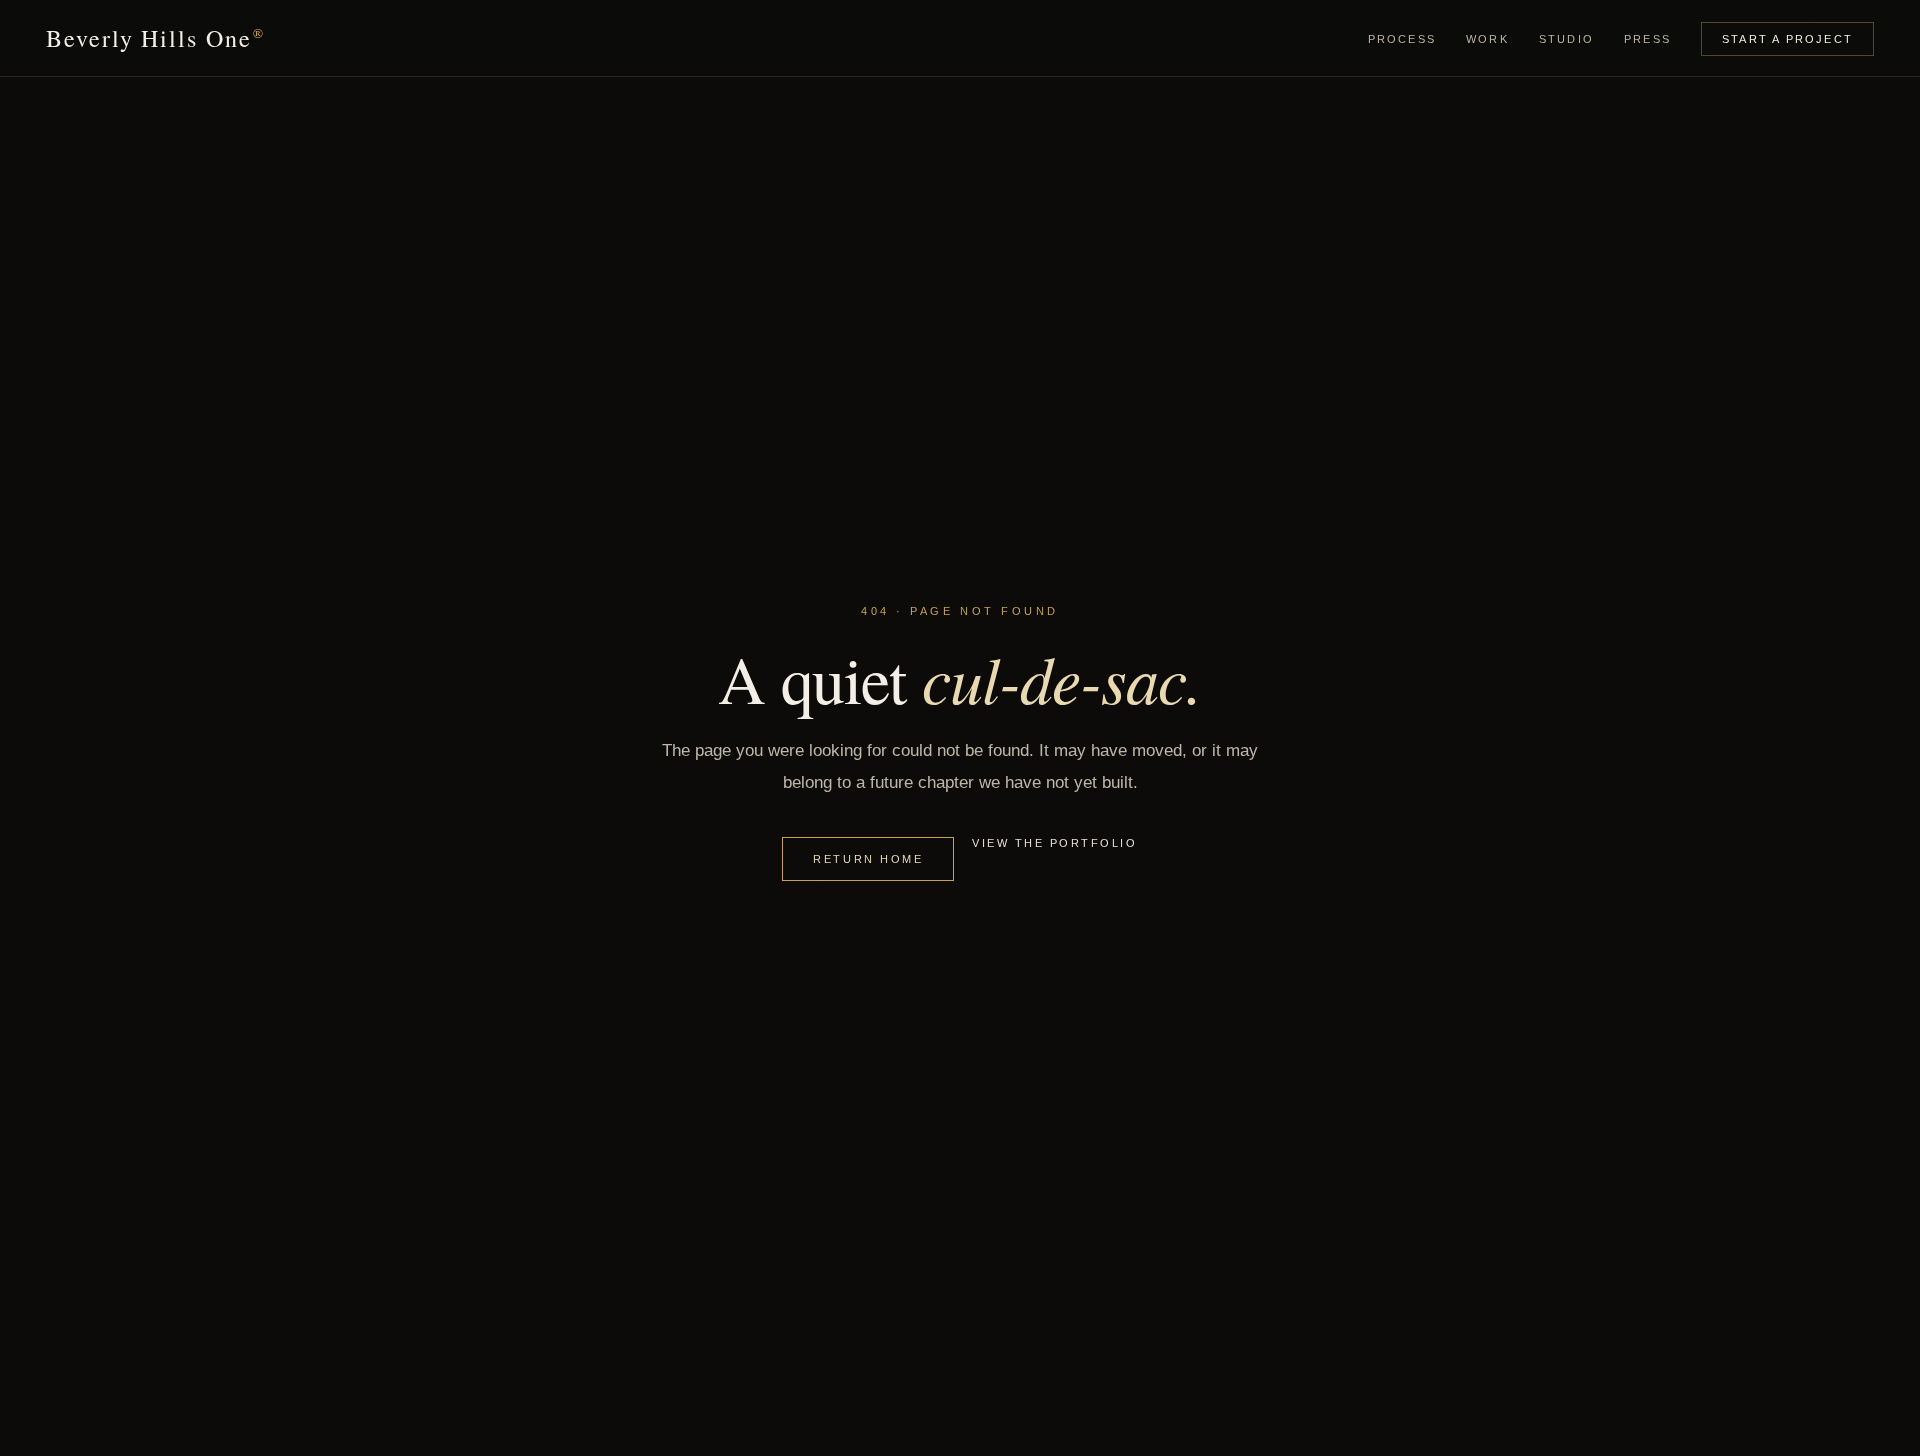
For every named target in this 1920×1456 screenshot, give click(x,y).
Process (1402, 39)
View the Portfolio (1054, 843)
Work (1487, 39)
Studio (1566, 39)
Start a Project (1787, 39)
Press (1647, 39)
